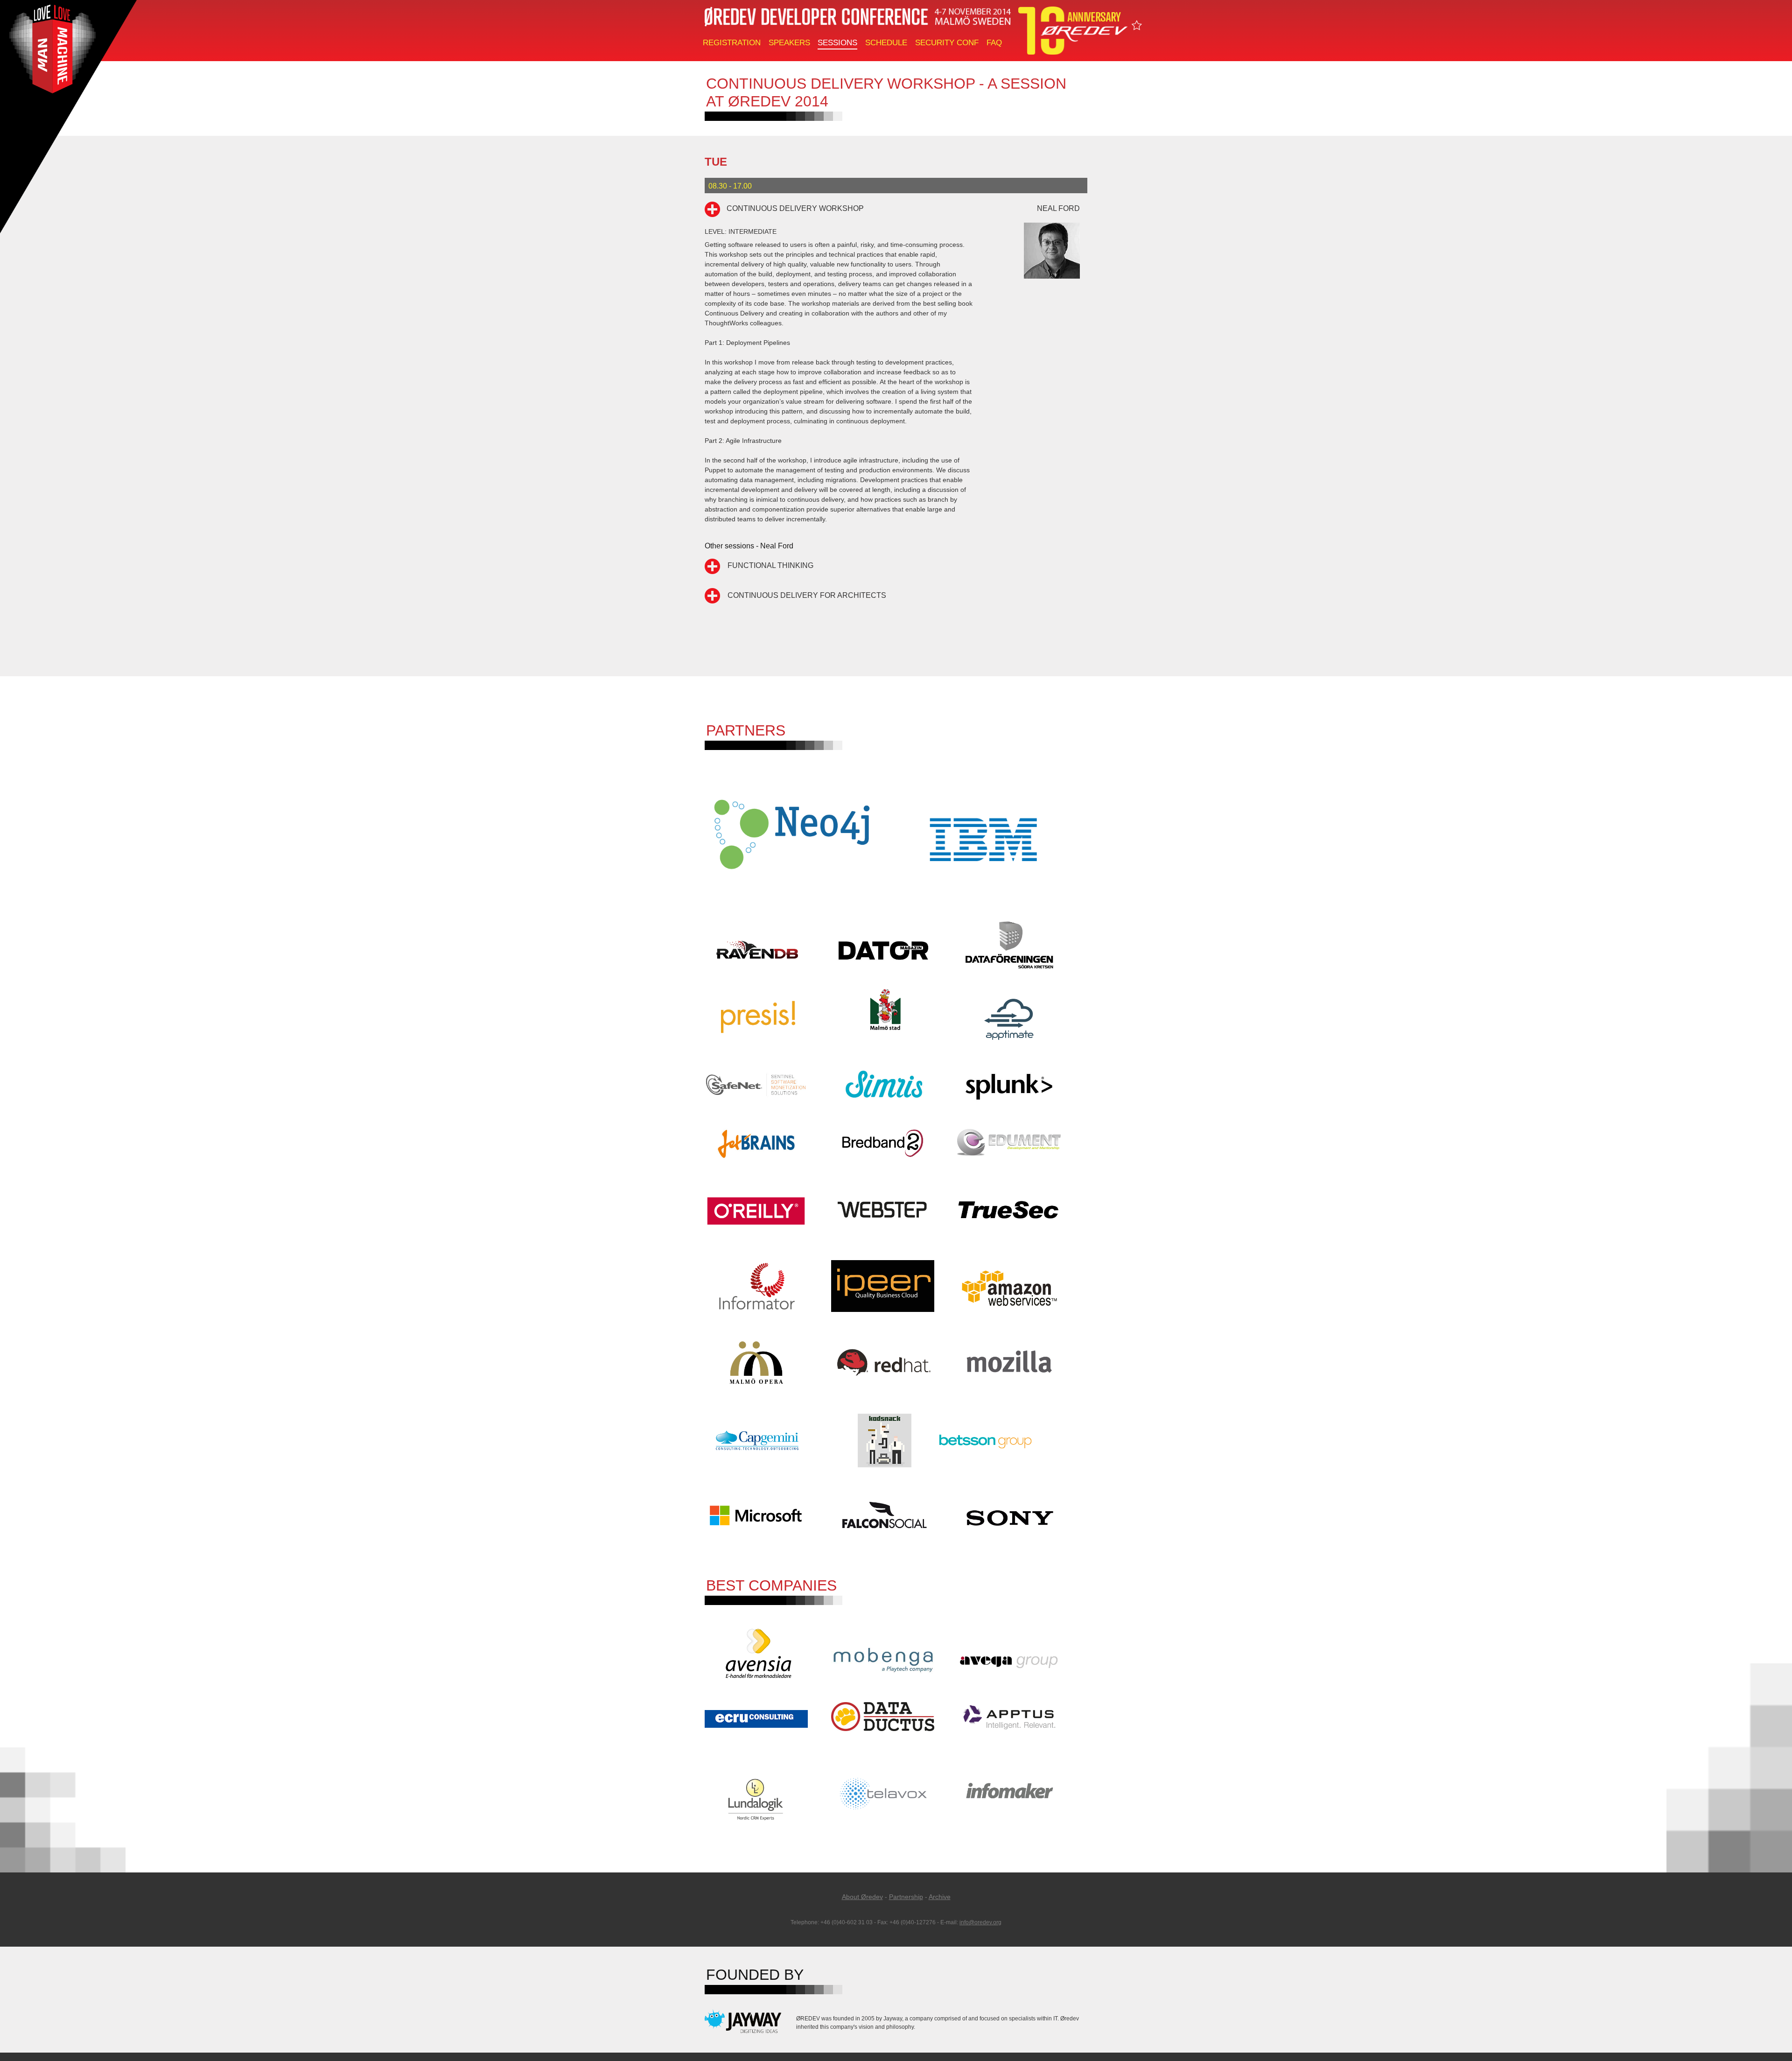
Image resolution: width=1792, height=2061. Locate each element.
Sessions (837, 43)
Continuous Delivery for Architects (807, 595)
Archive (940, 1897)
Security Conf (947, 43)
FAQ (994, 43)
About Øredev (862, 1897)
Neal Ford (1058, 208)
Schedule (886, 43)
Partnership (906, 1897)
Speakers (789, 43)
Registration (732, 43)
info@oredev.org (980, 1922)
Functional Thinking (770, 565)
